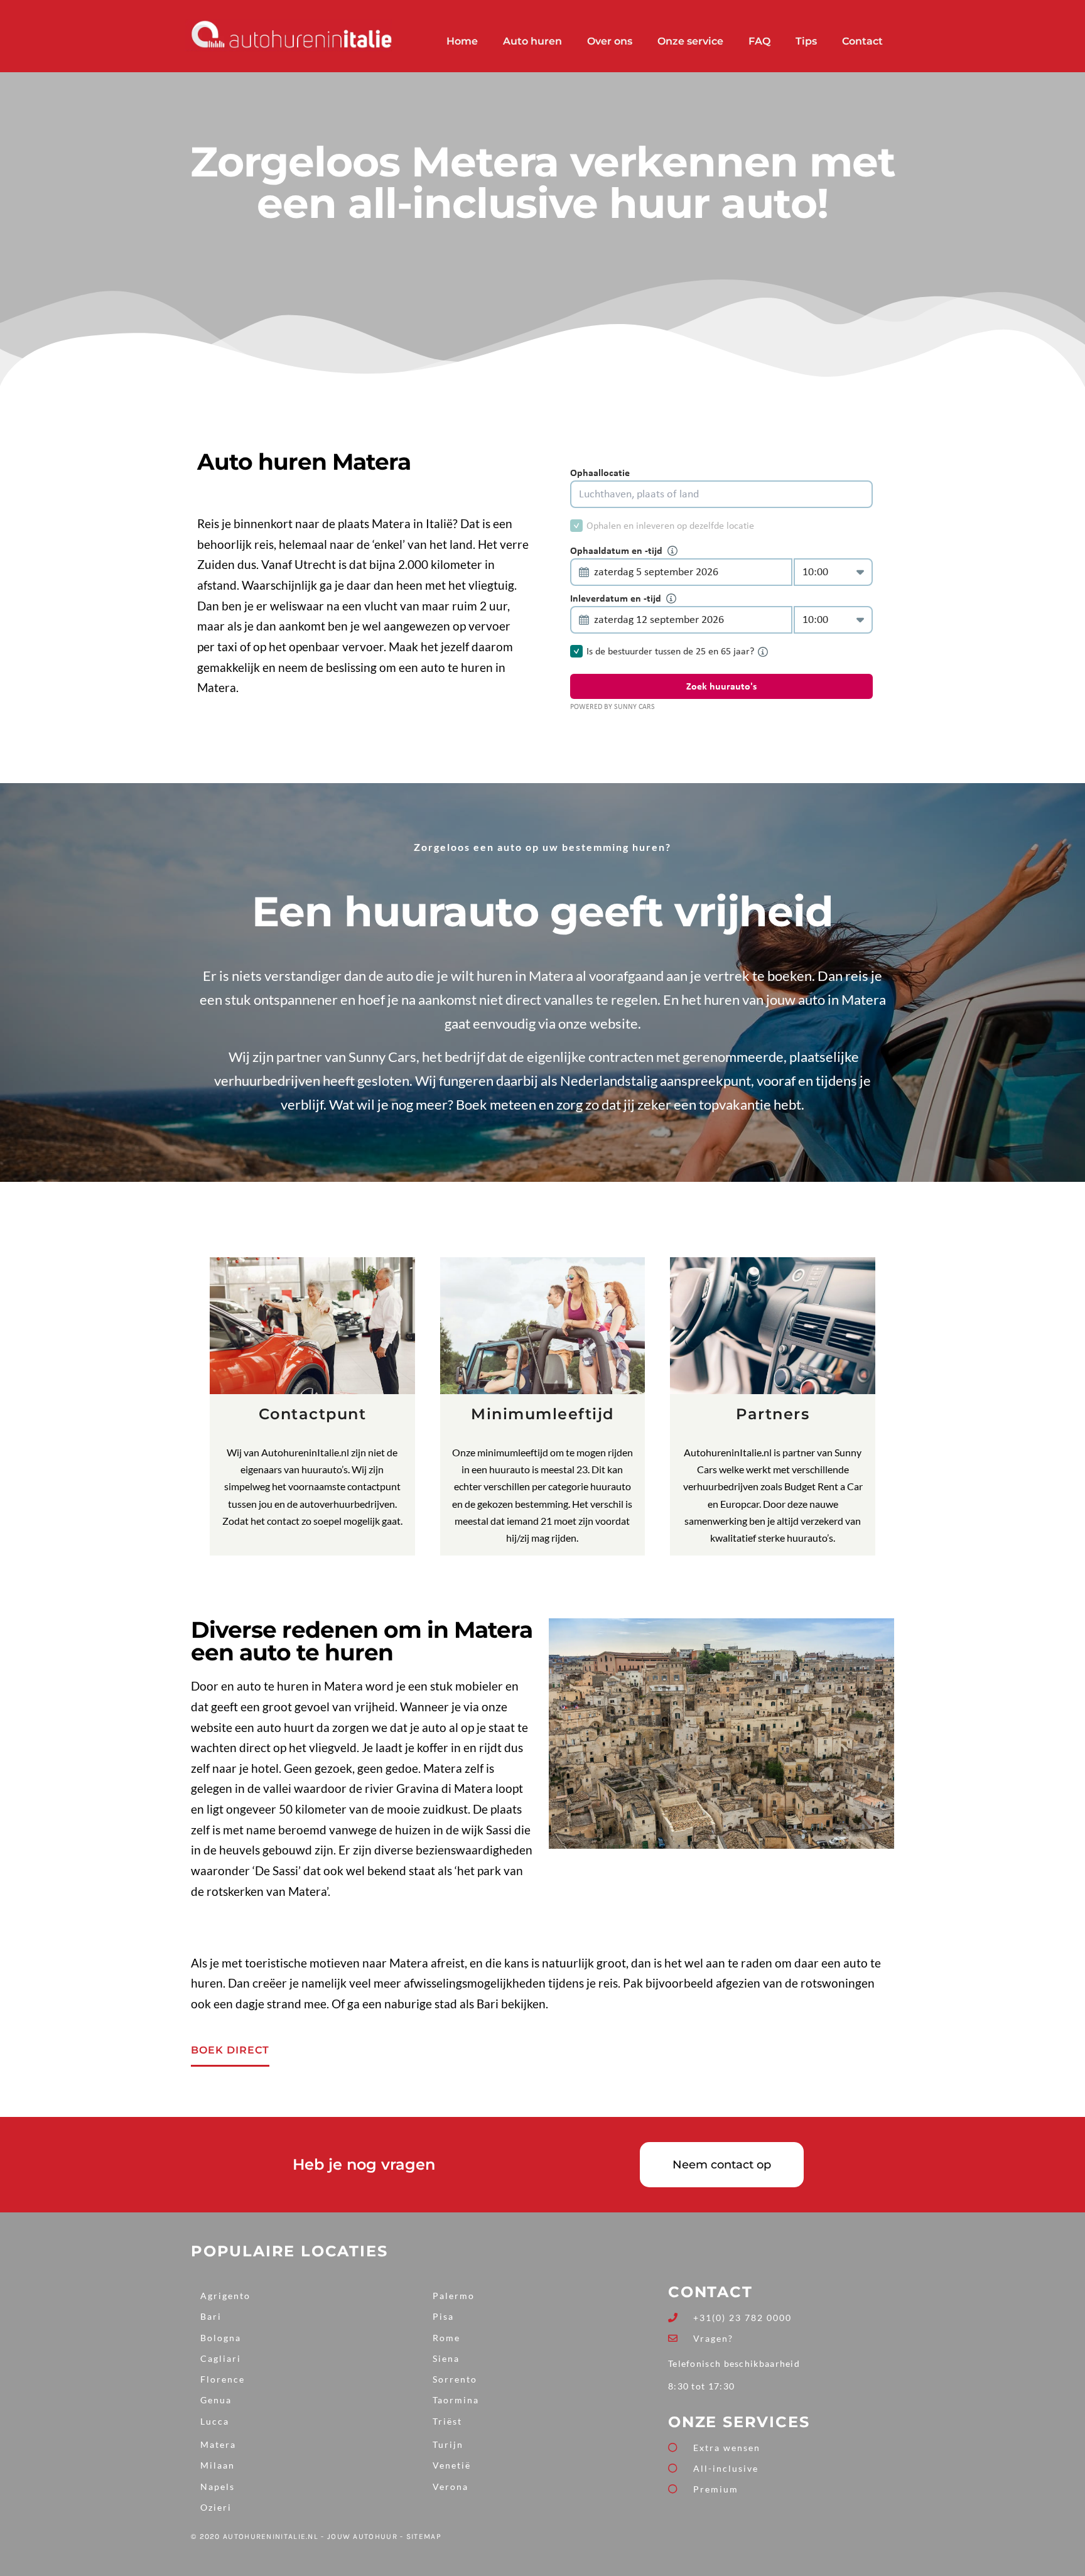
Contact (862, 41)
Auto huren (532, 41)
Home (462, 41)
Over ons (610, 41)
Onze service (690, 41)
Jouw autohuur (362, 2536)
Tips (806, 41)
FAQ (759, 41)
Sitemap (424, 2536)
